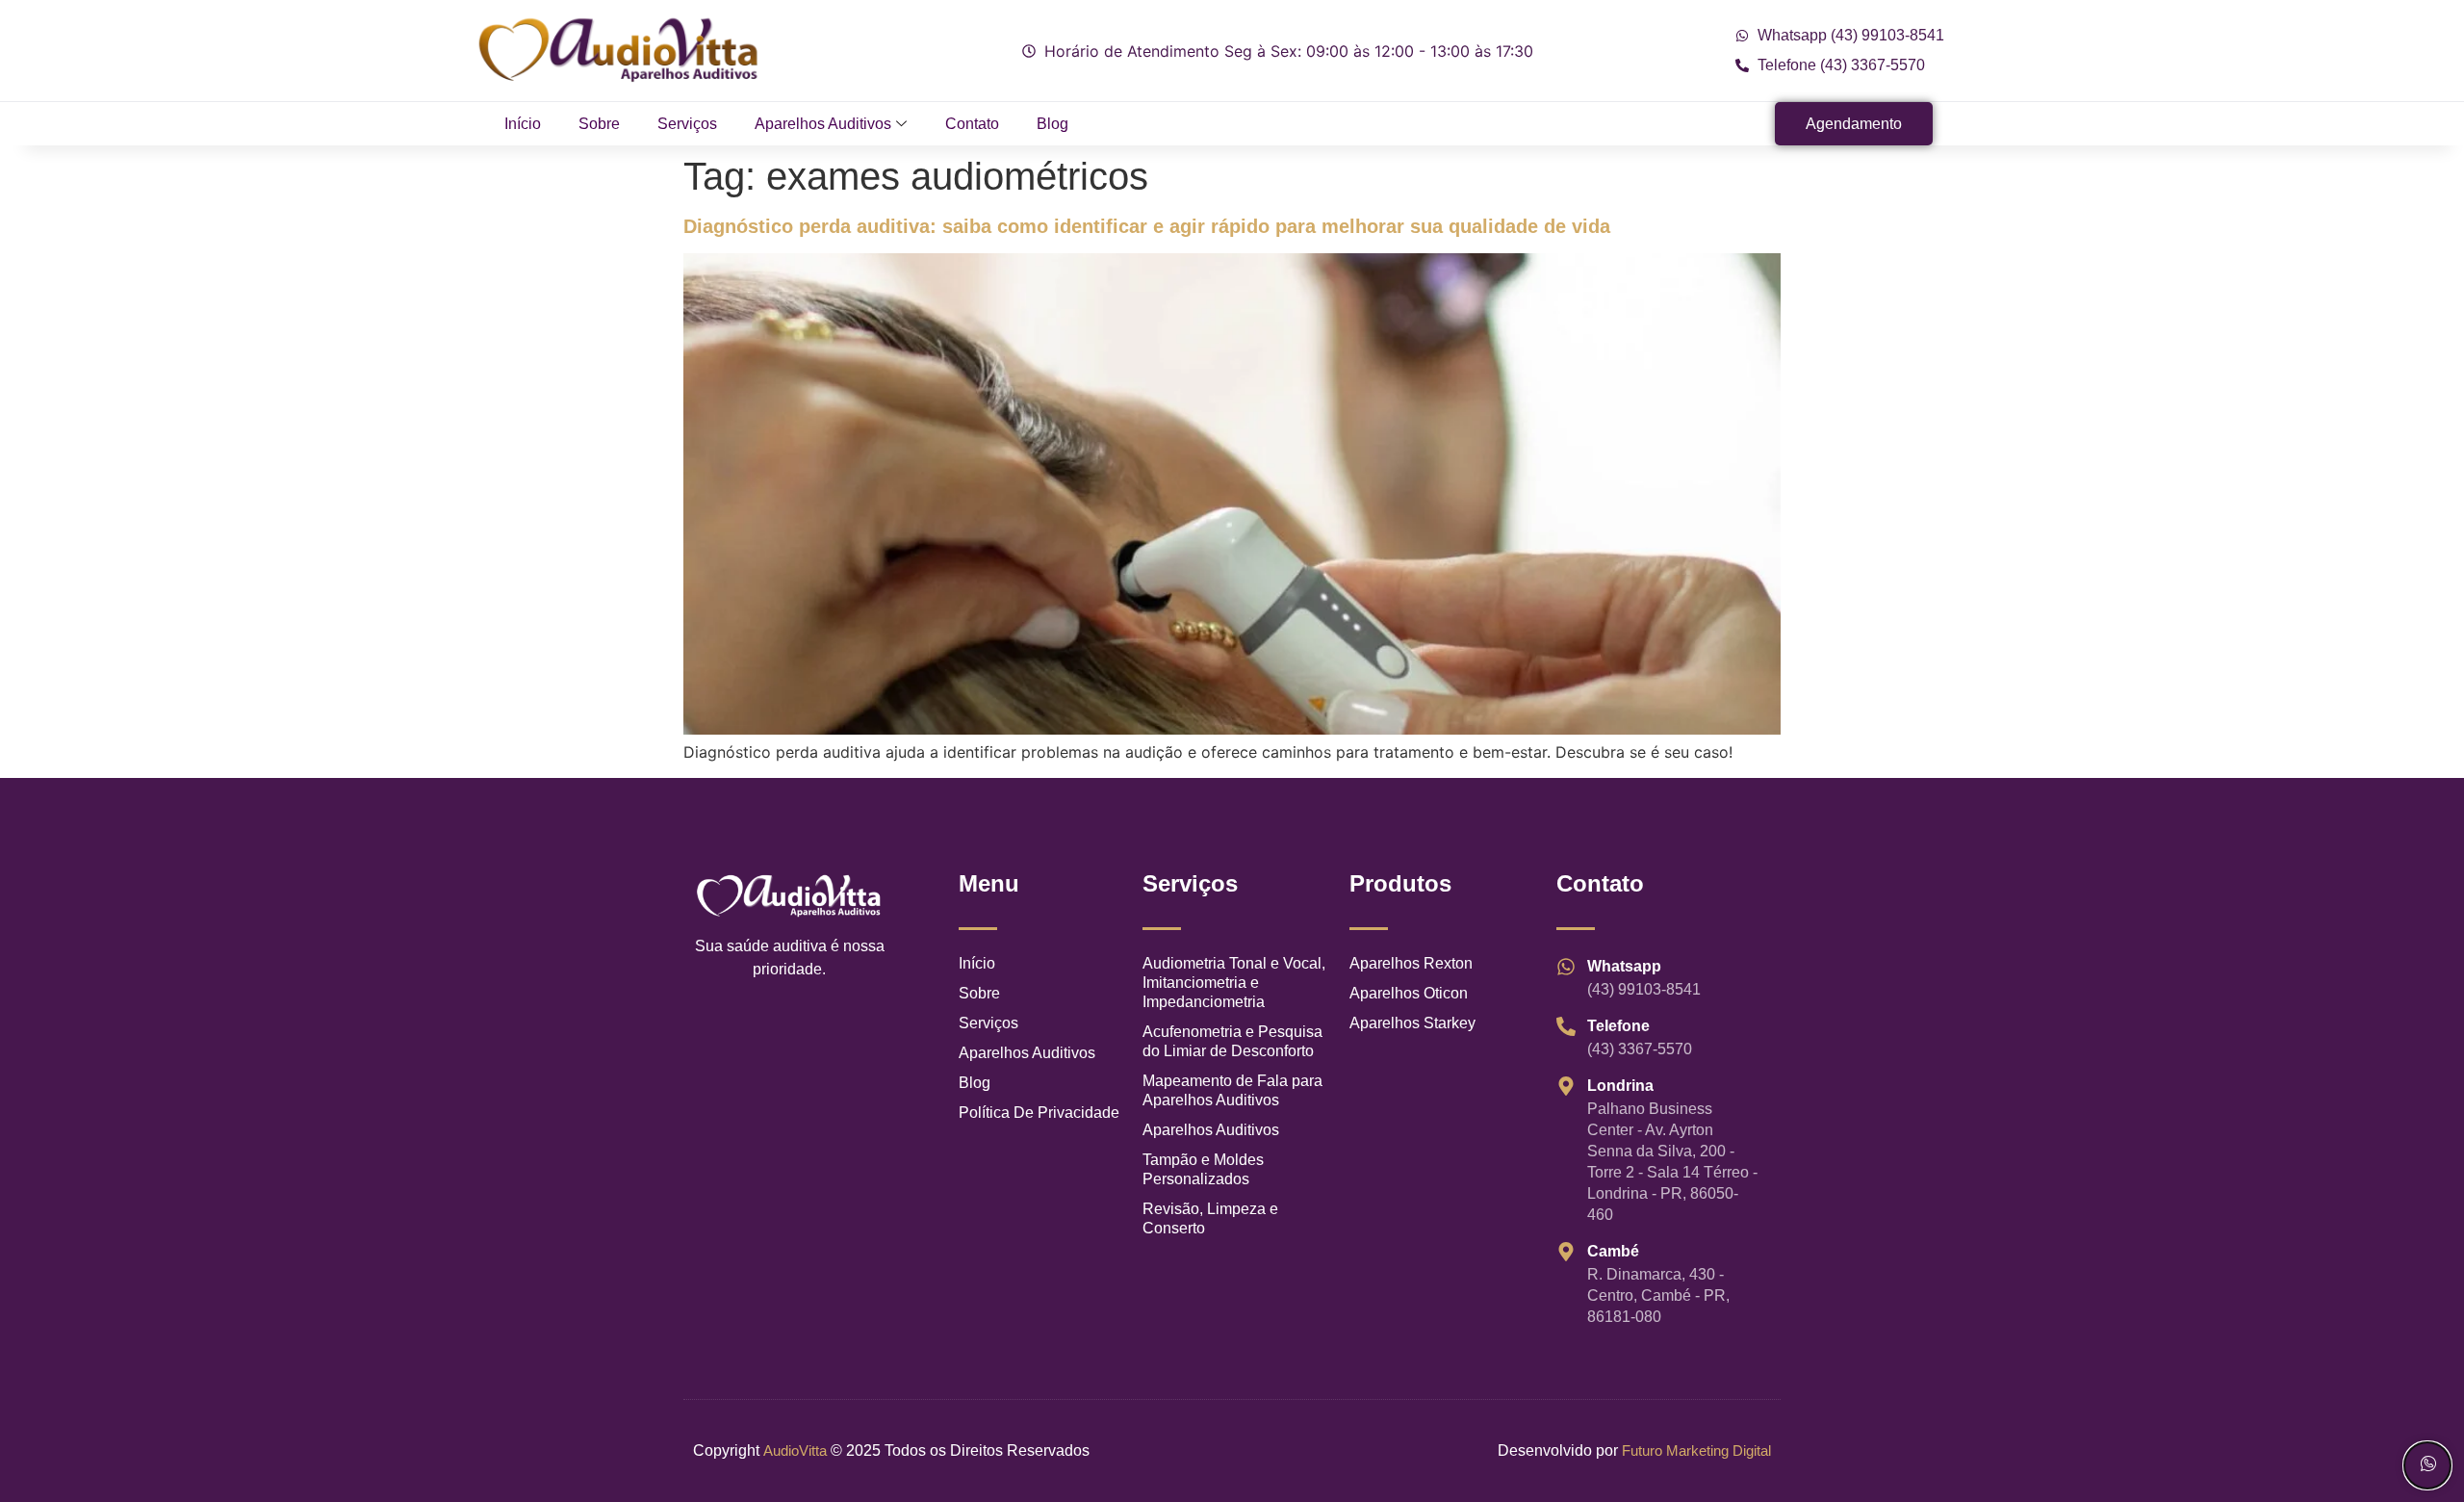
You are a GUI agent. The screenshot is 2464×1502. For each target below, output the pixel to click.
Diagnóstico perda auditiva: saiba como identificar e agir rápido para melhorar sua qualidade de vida (1147, 226)
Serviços (687, 124)
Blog (1052, 124)
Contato (972, 124)
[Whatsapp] (2427, 1465)
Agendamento (1854, 124)
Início (523, 124)
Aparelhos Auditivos (823, 124)
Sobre (599, 124)
